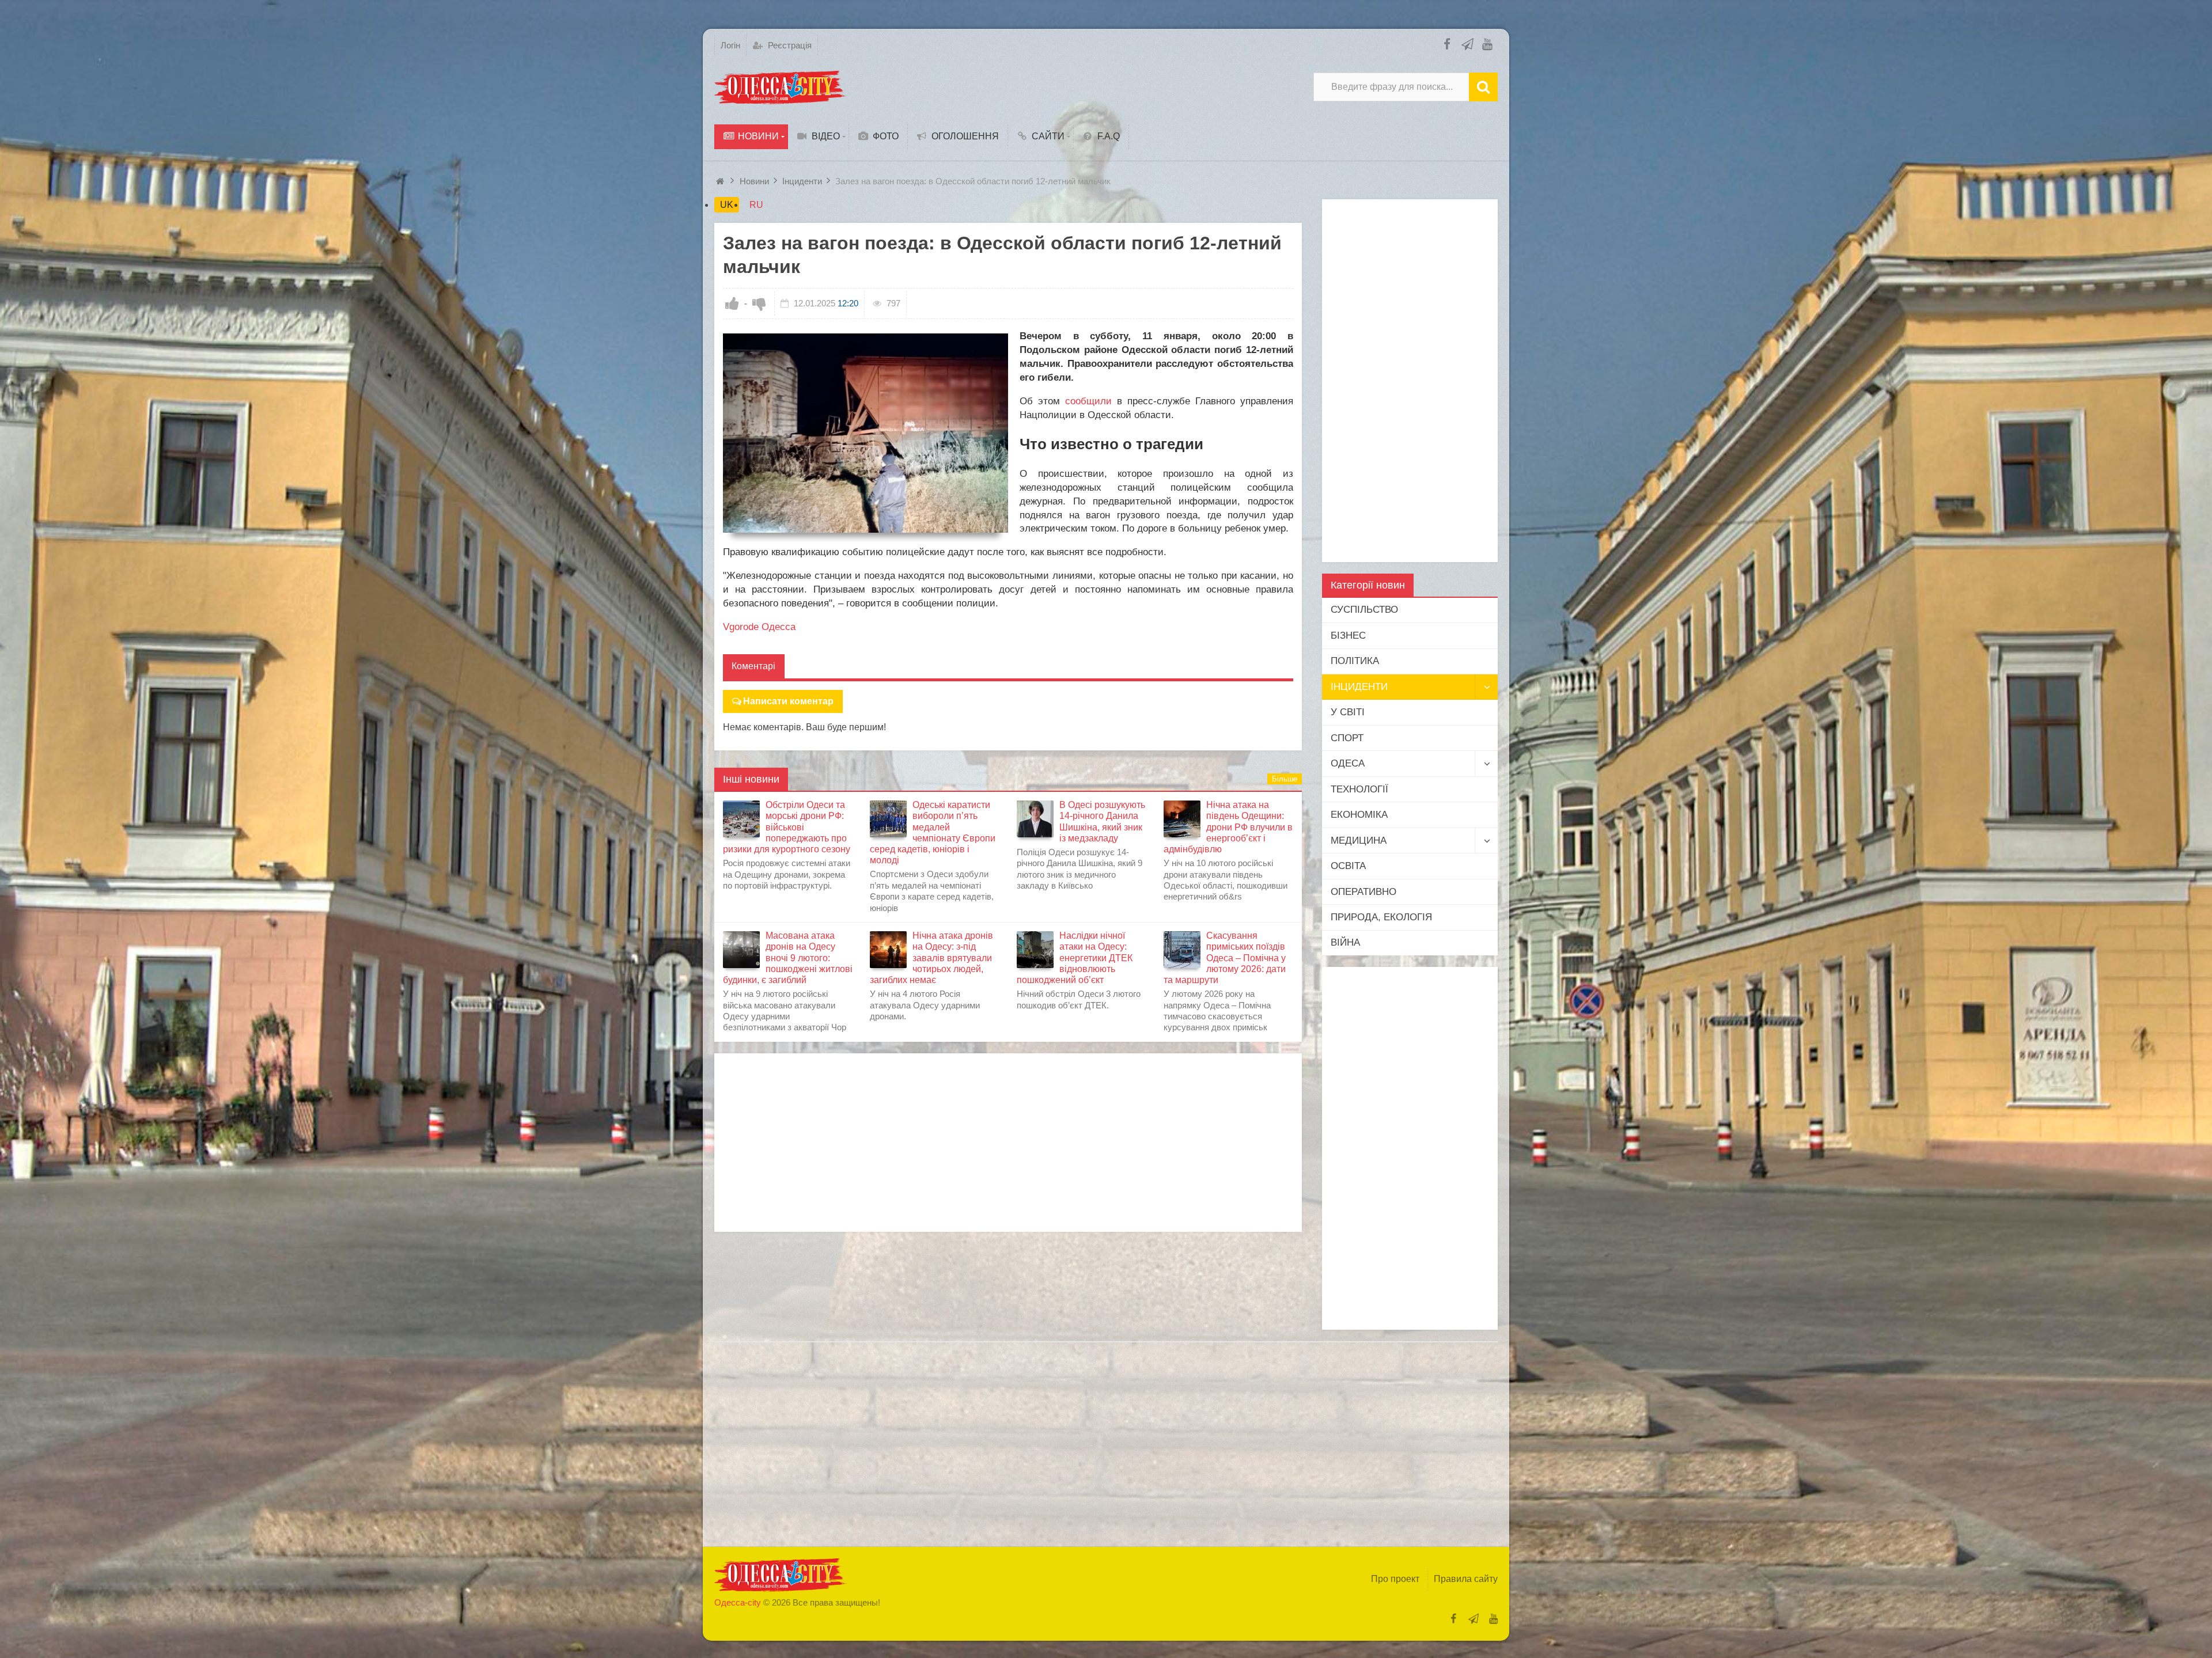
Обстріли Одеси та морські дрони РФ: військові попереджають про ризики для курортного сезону (787, 827)
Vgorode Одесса (759, 627)
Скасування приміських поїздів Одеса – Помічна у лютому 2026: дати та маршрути (1225, 958)
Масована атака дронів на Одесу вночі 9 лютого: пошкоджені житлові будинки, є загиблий (788, 958)
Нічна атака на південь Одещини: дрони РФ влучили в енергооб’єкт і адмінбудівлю (1228, 827)
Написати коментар (788, 701)
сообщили (1088, 401)
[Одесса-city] (781, 87)
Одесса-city (738, 1602)
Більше (1285, 779)
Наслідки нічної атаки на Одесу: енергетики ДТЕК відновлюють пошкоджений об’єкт (1075, 958)
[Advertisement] (1008, 1143)
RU (756, 205)
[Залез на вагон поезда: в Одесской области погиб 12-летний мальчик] (866, 433)
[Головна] (721, 181)
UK (727, 205)
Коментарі (753, 666)
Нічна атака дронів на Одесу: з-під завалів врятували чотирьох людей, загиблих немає (931, 958)
